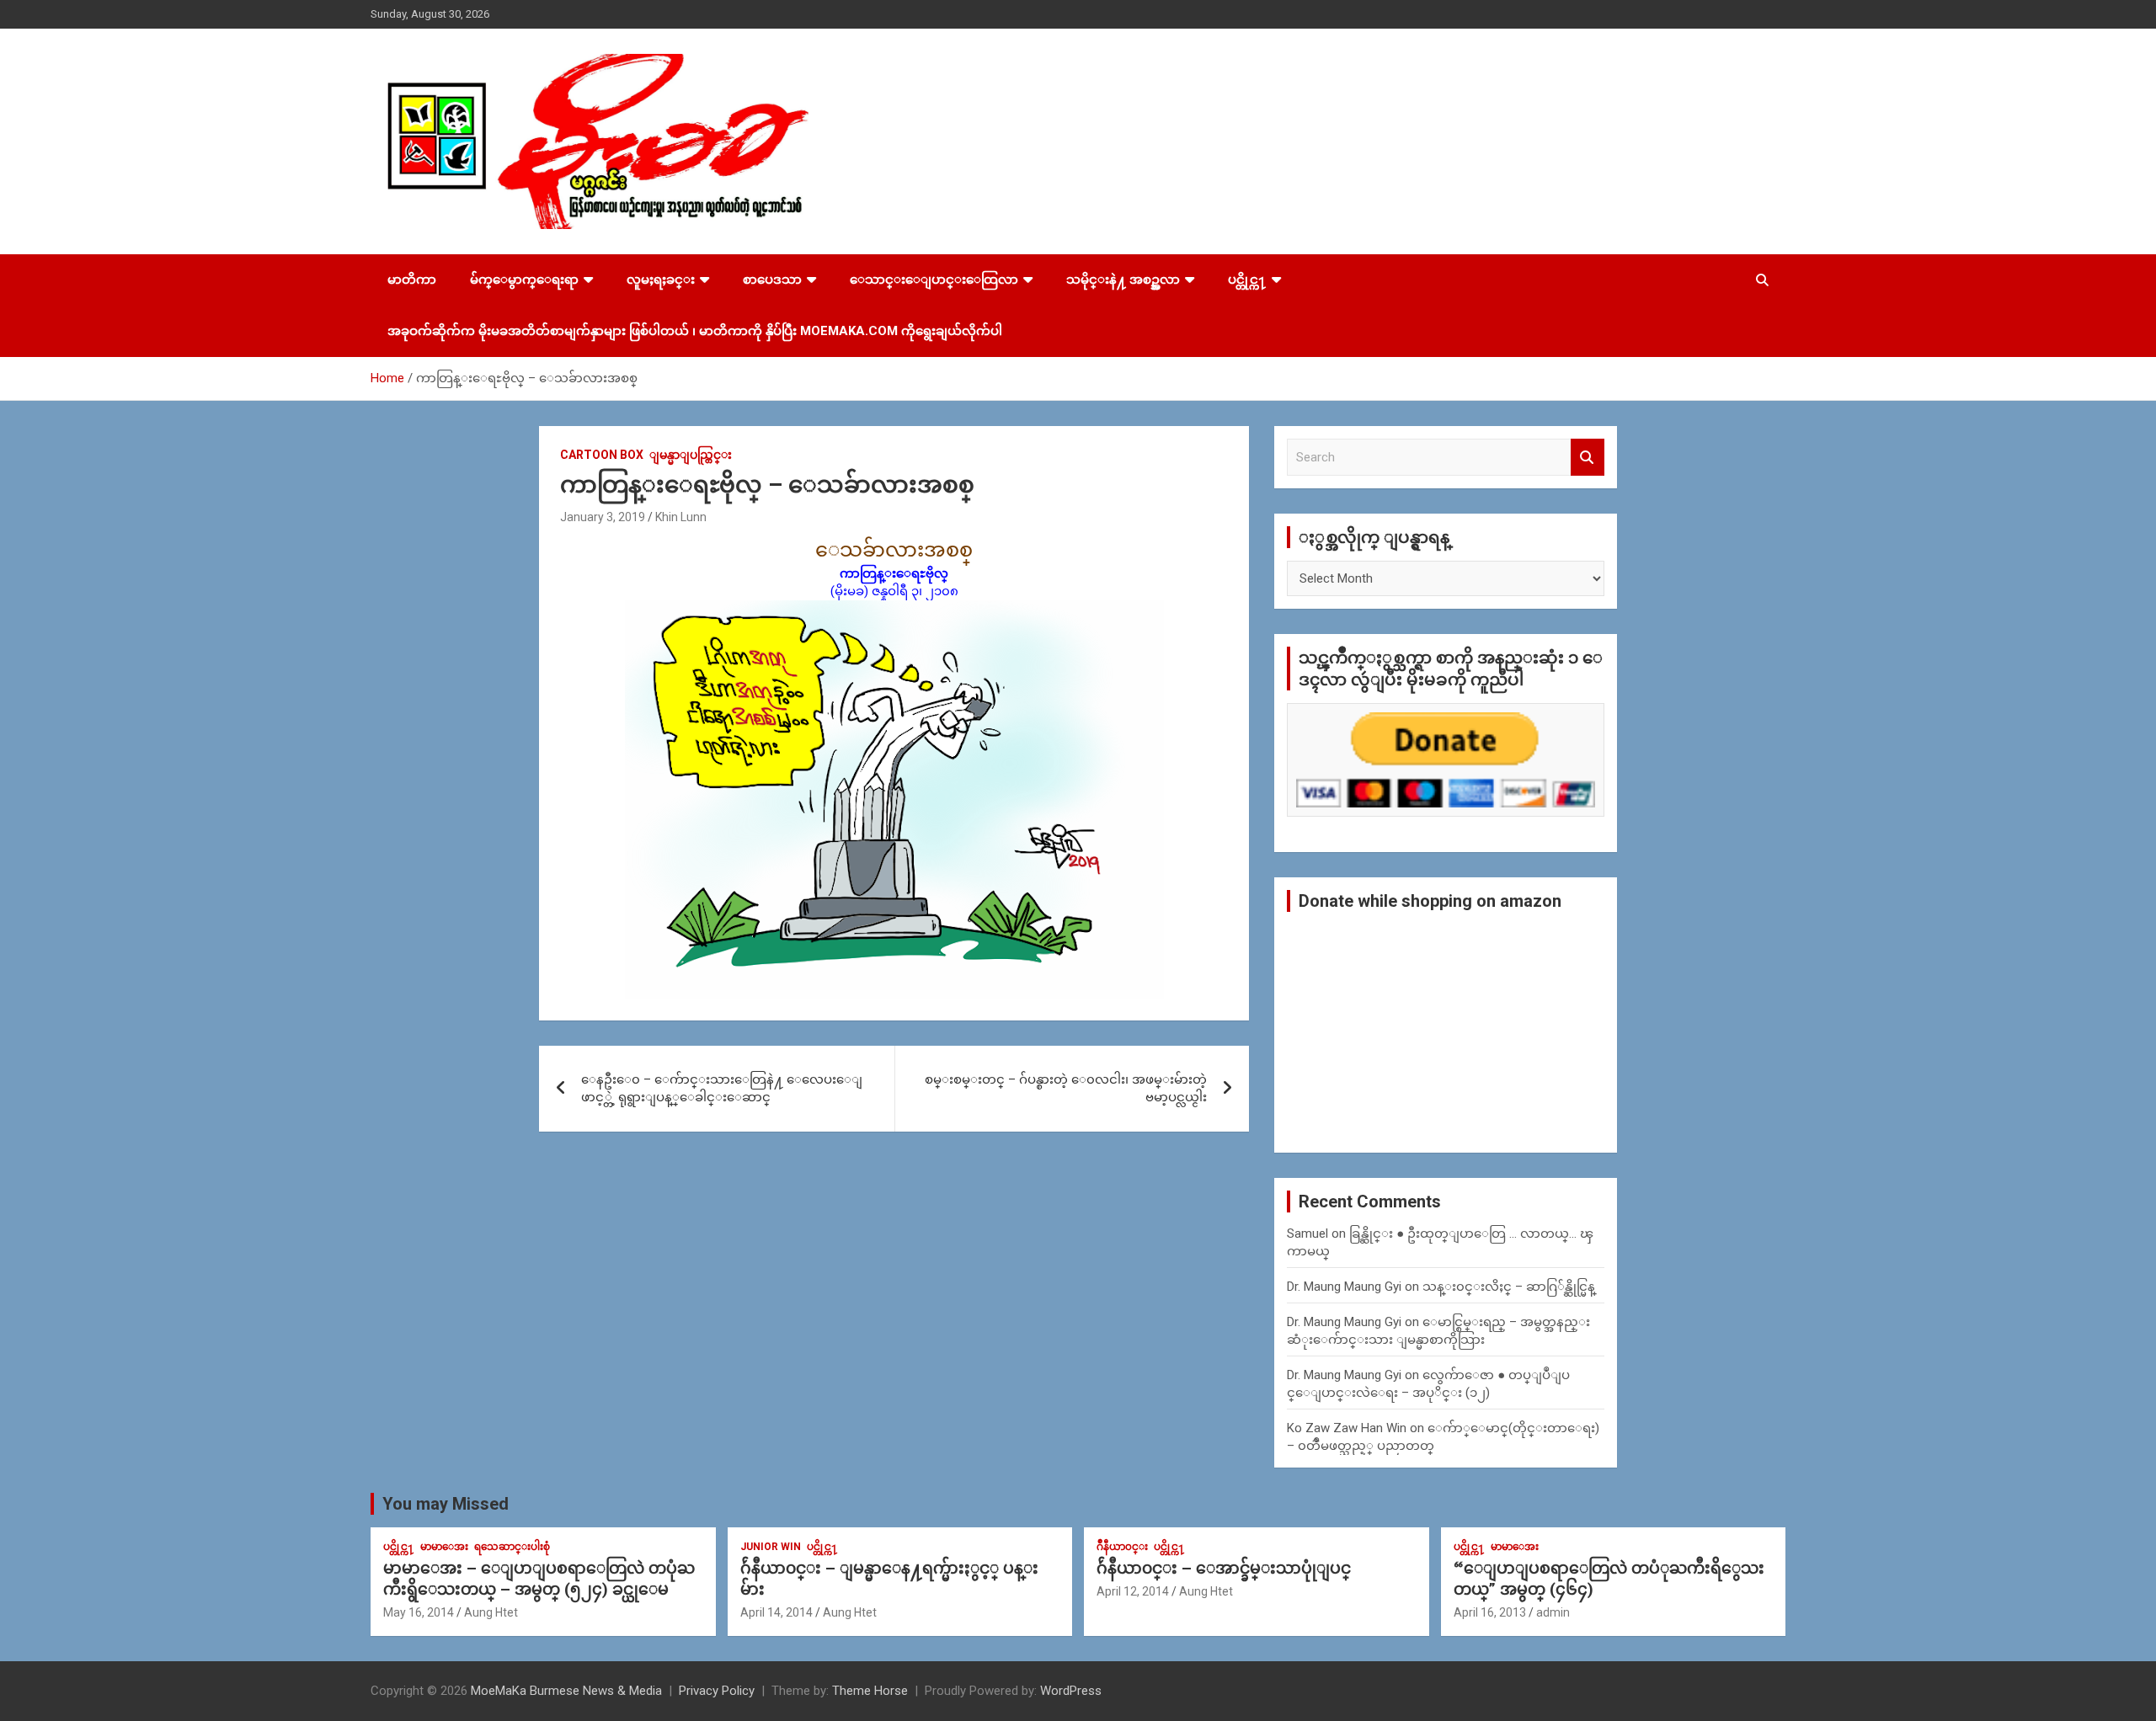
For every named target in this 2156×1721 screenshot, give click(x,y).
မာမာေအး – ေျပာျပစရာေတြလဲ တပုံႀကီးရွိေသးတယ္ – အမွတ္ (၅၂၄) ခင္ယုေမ (539, 1579)
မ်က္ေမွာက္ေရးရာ (524, 280)
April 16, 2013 (1490, 1612)
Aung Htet (491, 1612)
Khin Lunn (681, 517)
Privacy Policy (717, 1691)
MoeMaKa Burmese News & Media (566, 1691)
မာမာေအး (444, 1547)
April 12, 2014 (1133, 1591)
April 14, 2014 (776, 1612)
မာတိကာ (412, 280)
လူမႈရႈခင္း (661, 280)
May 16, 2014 (419, 1612)
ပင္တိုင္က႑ (1247, 280)
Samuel (1307, 1233)
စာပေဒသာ (772, 280)
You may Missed (446, 1504)
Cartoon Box (602, 455)
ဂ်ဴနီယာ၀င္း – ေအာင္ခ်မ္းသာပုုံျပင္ (1224, 1568)
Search (1588, 458)
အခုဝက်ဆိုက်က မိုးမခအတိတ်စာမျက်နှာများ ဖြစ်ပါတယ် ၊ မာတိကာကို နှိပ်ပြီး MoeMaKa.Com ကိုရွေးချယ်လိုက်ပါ (695, 331)
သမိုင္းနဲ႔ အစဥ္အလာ (1123, 280)
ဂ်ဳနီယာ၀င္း (1122, 1547)
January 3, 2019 (603, 517)
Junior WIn (771, 1547)
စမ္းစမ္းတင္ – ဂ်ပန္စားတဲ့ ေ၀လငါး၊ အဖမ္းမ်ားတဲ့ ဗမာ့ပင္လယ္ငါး (1066, 1088)
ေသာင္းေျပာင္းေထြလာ (934, 280)
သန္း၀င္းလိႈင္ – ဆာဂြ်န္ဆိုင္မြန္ (1509, 1287)
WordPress (1071, 1691)
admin (1553, 1612)
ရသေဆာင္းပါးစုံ (512, 1547)
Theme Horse (870, 1691)
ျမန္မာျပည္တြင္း (691, 455)
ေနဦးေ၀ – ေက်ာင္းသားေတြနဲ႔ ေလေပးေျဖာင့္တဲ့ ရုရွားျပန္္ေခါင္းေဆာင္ (722, 1088)
